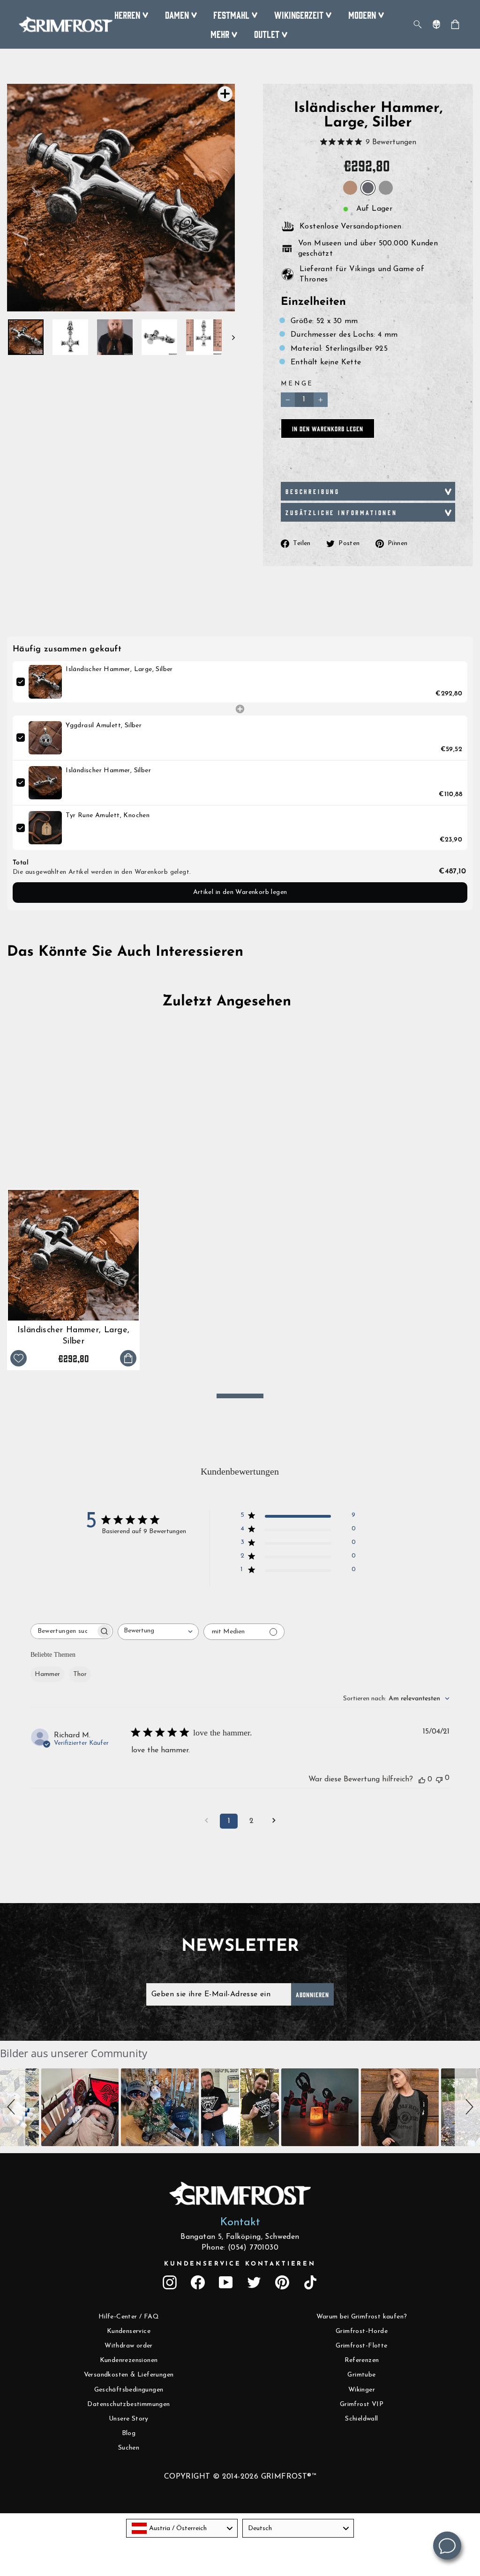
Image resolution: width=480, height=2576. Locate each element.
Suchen (129, 2448)
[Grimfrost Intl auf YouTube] (226, 2282)
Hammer (47, 1674)
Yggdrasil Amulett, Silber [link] (104, 726)
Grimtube (361, 2375)
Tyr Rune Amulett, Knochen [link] (108, 816)
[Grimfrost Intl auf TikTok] (310, 2282)
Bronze (350, 188)
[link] (45, 682)
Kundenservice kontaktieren (240, 2264)
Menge (297, 384)
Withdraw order (129, 2346)
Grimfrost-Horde (362, 2331)
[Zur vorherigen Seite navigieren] (206, 1821)
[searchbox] (63, 1631)
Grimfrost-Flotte (361, 2346)
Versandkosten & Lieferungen (129, 2375)
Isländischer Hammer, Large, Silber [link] (119, 669)
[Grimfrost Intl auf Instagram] (170, 2282)
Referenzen (362, 2360)
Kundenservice (129, 2331)
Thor (80, 1674)
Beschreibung (313, 491)
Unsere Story (129, 2419)
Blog (129, 2433)
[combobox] (158, 1632)
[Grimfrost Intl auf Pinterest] (282, 2282)
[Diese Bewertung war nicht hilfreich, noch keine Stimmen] (439, 1779)
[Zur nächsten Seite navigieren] (274, 1821)
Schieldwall (361, 2419)
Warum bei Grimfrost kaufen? (362, 2317)
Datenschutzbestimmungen (128, 2404)
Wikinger (362, 2390)
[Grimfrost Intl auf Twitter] (254, 2282)
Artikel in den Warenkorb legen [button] (240, 892)
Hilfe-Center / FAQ (129, 2317)
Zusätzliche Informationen (341, 512)
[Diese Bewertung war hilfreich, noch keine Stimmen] (422, 1779)
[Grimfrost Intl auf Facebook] (198, 2282)
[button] (13, 2107)
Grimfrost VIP (362, 2404)
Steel (386, 188)
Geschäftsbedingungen (129, 2390)
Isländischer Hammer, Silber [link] (108, 771)
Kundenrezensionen (129, 2360)
